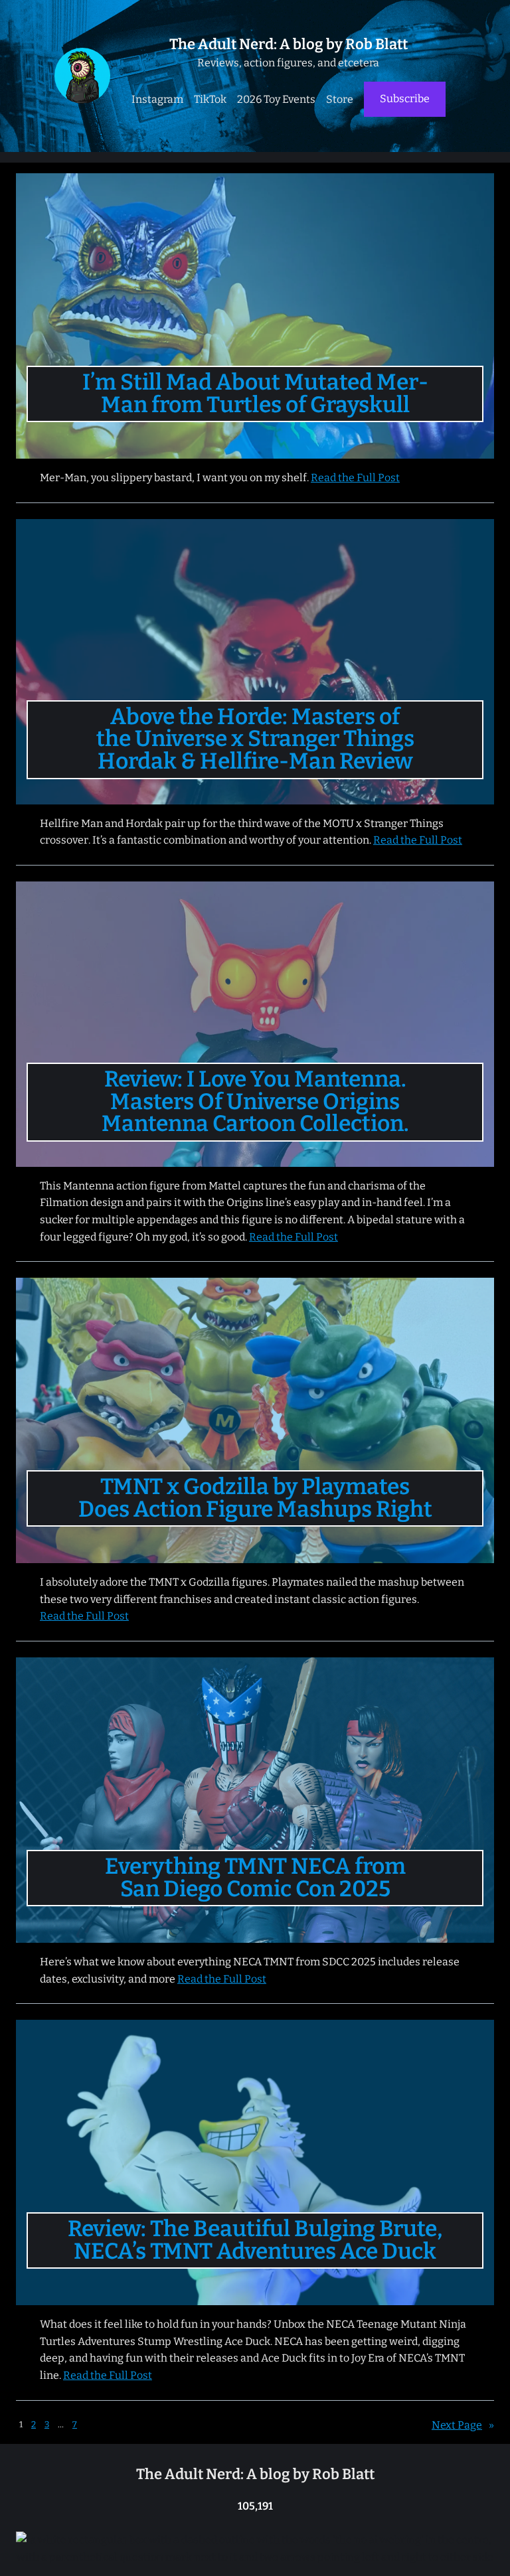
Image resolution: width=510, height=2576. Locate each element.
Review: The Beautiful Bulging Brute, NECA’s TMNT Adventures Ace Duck (255, 2240)
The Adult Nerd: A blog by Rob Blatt (289, 44)
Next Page (463, 2425)
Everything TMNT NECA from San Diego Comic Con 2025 (255, 1878)
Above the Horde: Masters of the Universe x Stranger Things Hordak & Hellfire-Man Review (255, 740)
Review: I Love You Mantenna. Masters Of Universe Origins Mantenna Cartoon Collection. (255, 1102)
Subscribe (405, 99)
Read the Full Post (355, 478)
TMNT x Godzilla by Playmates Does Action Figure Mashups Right (255, 1498)
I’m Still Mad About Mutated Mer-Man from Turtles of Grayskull (255, 394)
